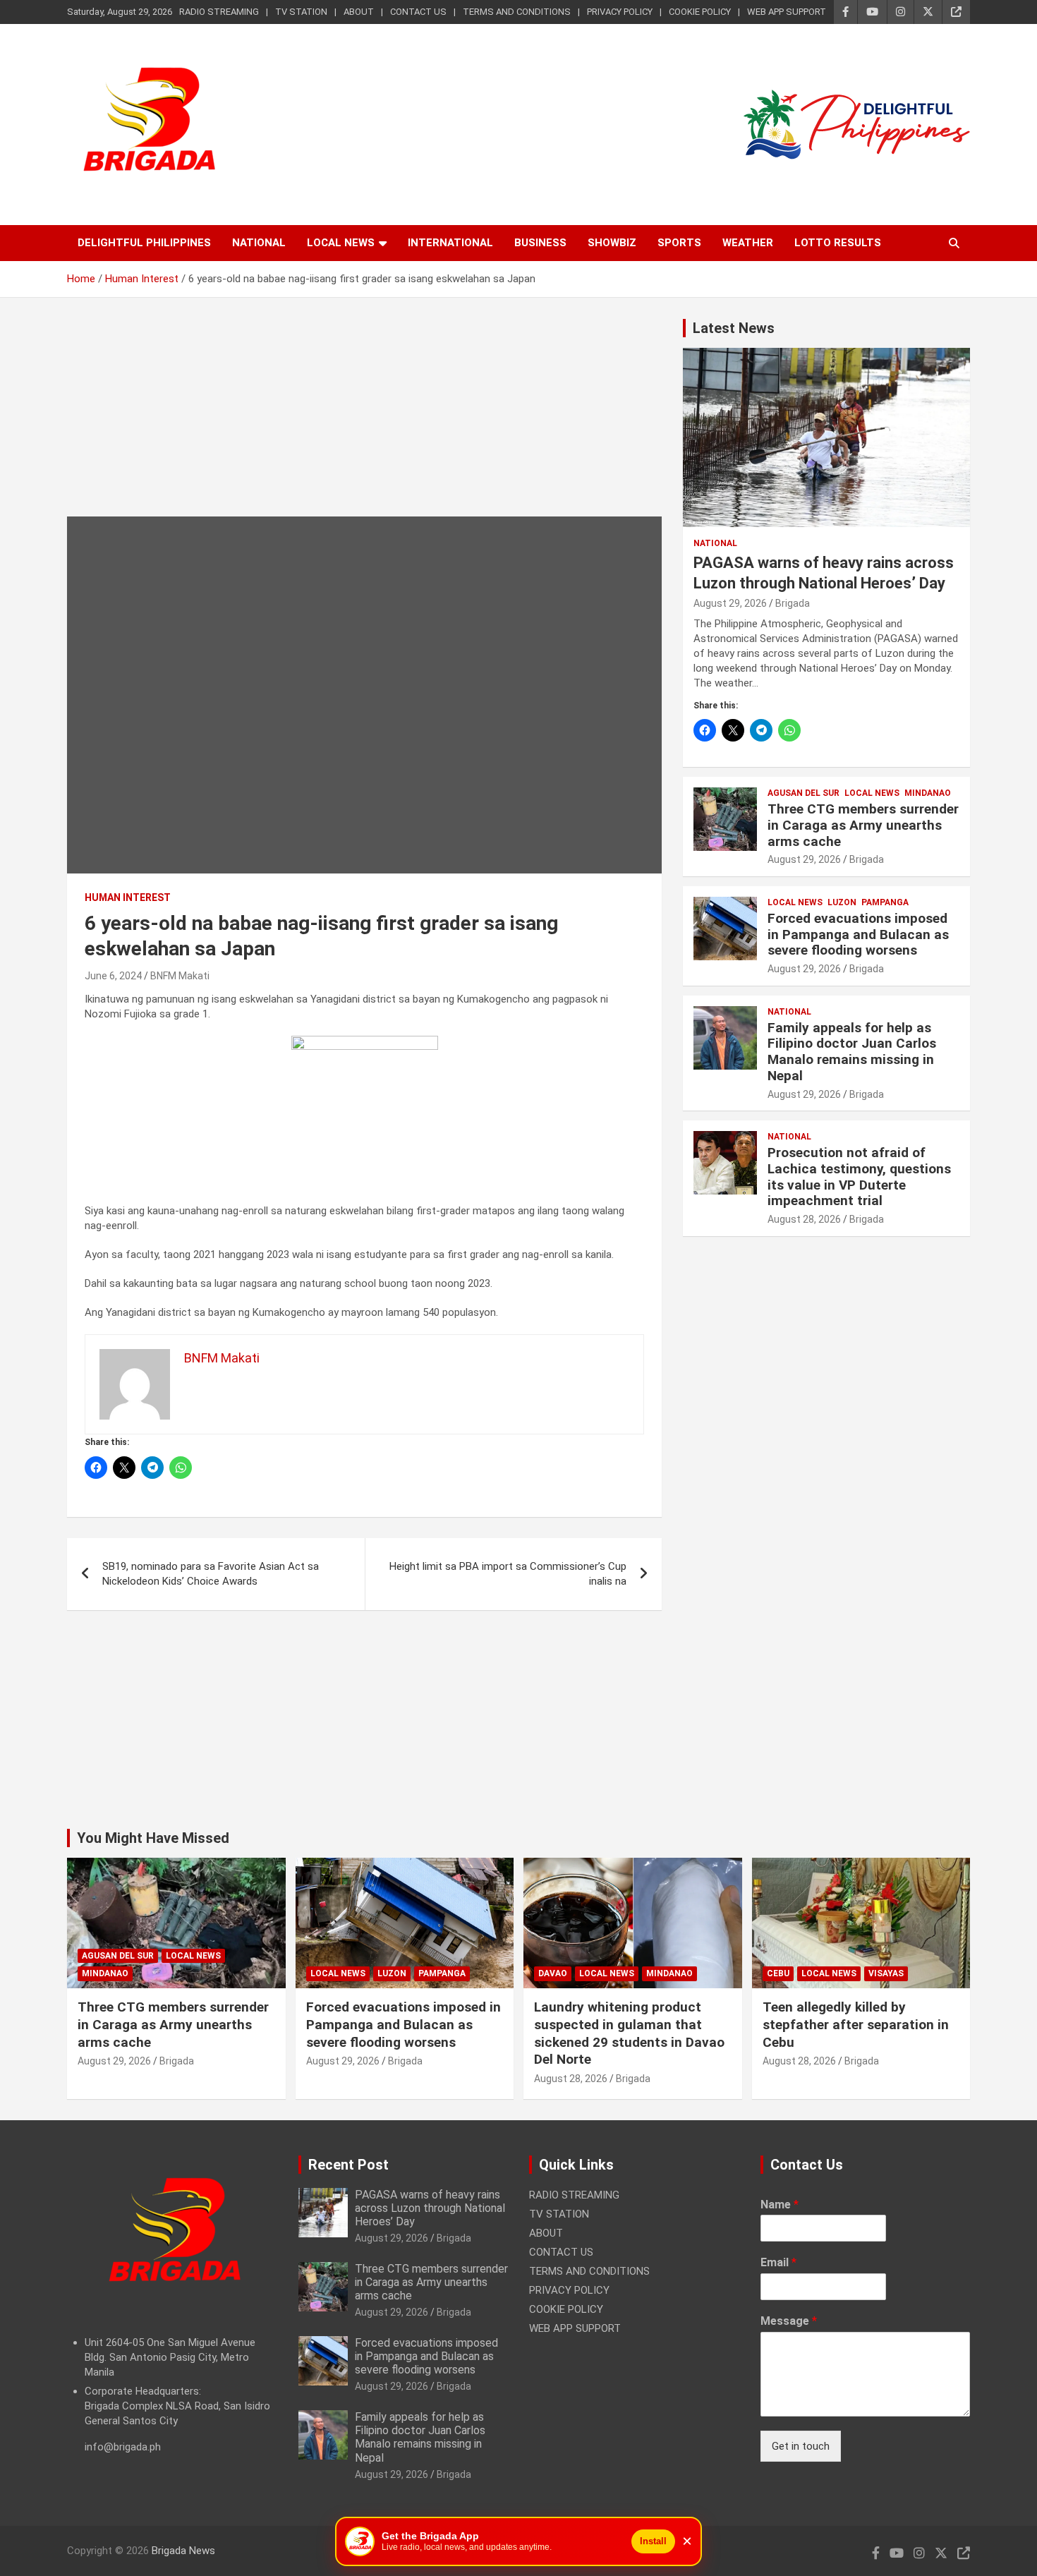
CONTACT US (418, 12)
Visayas (886, 1973)
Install (653, 2541)
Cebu (778, 1973)
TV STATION (301, 12)
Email (778, 2262)
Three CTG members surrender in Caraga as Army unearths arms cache (863, 825)
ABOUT (359, 12)
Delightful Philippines (144, 243)
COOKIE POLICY (700, 12)
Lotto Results (838, 243)
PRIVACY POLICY (620, 12)
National (259, 243)
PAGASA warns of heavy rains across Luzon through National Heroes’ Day (430, 2208)
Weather (748, 243)
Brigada (793, 603)
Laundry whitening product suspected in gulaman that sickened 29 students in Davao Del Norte (629, 2033)
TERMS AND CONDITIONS (517, 12)
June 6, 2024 (113, 976)
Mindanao (928, 793)
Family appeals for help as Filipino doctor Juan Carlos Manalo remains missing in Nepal (852, 1052)
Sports (679, 243)
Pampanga (885, 902)
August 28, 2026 (804, 1219)
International (450, 243)
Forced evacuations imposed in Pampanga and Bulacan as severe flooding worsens (858, 935)
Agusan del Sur (803, 793)
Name (780, 2205)
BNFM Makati (180, 976)
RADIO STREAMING (219, 12)
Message (789, 2321)
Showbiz (612, 243)
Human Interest (128, 897)
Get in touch (801, 2446)
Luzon (842, 902)
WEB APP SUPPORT (787, 12)
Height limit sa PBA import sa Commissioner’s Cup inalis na (508, 1574)
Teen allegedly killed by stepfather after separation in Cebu (856, 2024)
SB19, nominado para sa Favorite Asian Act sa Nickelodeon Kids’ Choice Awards (211, 1574)
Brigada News (183, 2551)
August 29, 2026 (730, 603)
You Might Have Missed (153, 1838)
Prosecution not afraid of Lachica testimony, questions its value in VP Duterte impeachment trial (859, 1177)
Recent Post (348, 2165)
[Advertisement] (364, 418)
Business (540, 243)
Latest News (734, 328)
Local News (341, 243)
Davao (553, 1973)
